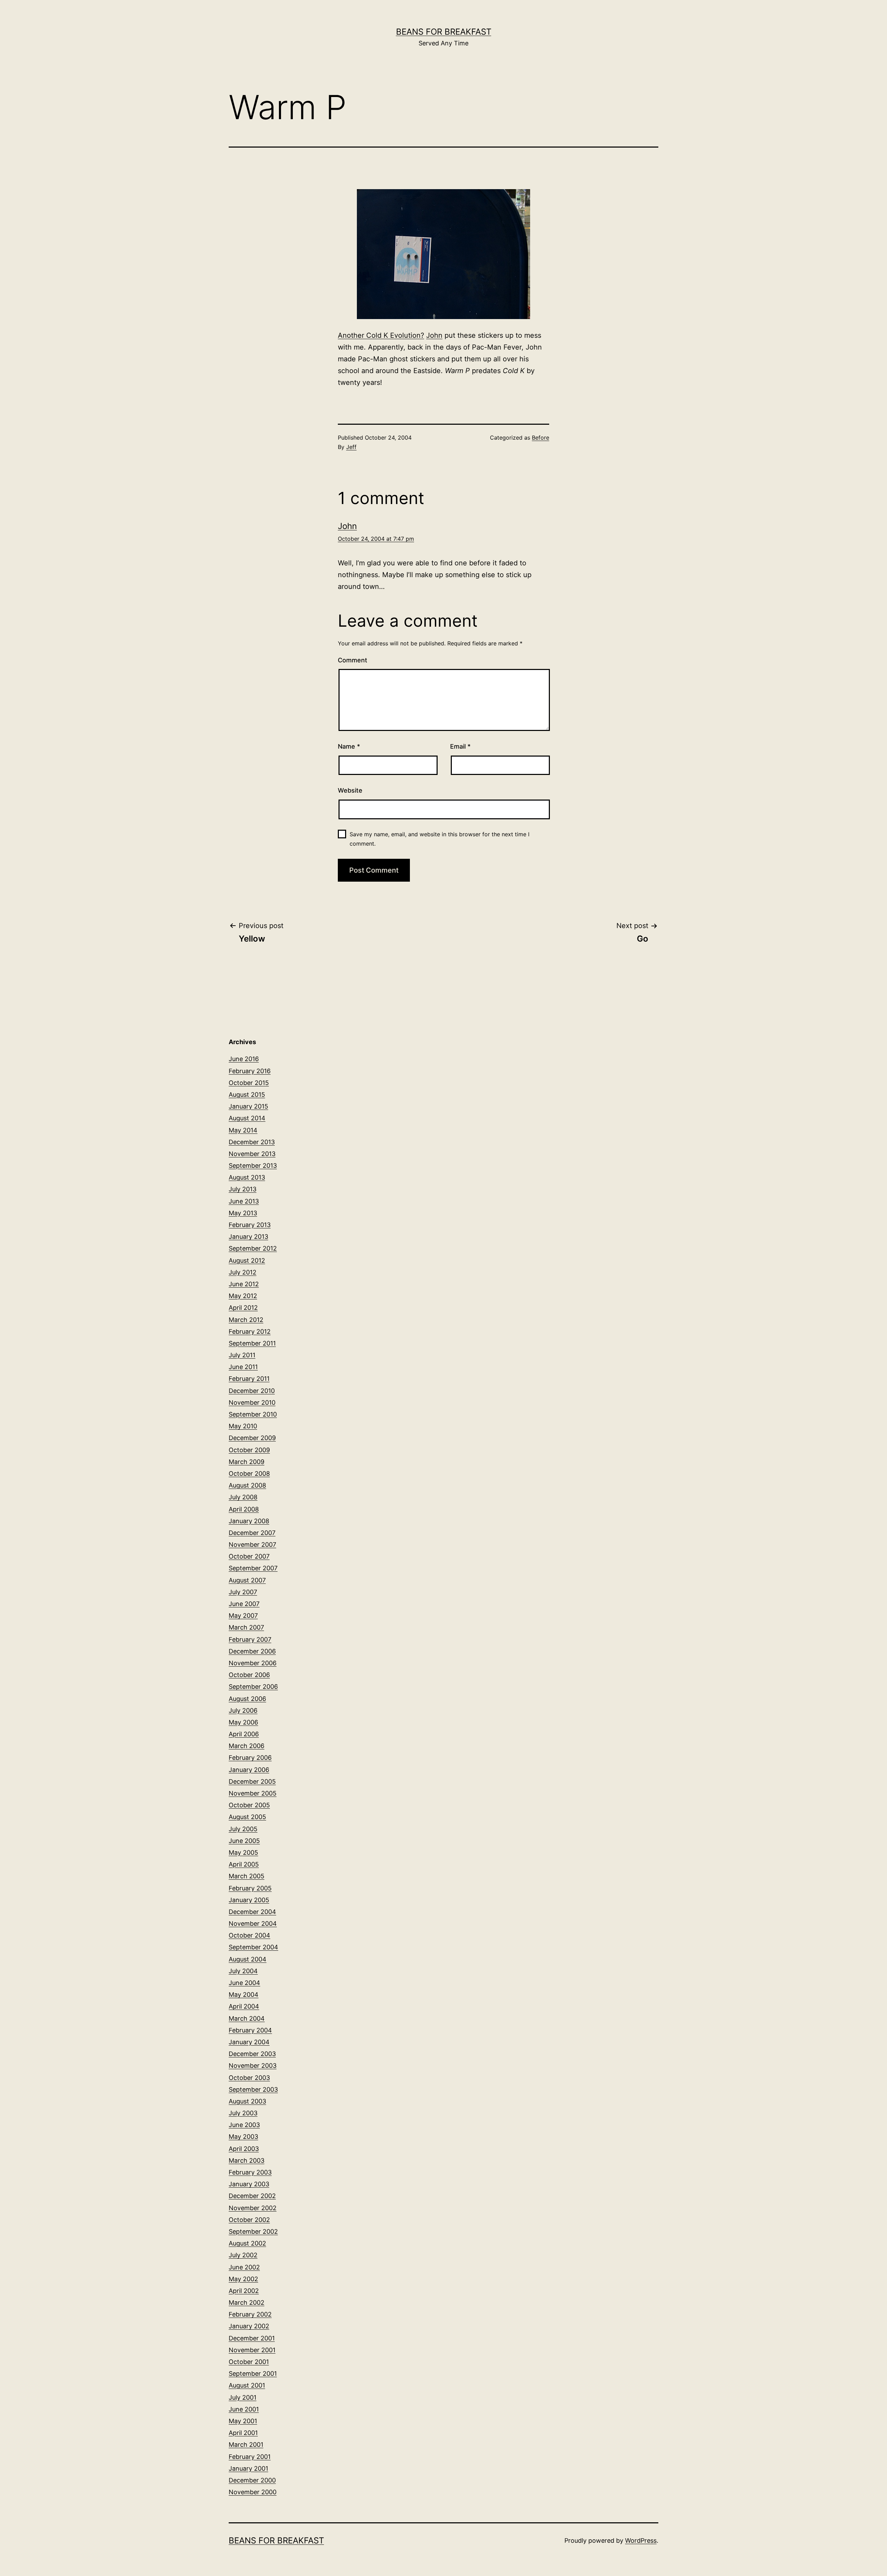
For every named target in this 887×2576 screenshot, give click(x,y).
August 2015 (247, 1095)
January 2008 (249, 1521)
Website (350, 790)
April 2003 (244, 2149)
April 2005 (244, 1864)
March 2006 (247, 1746)
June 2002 (244, 2267)
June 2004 (244, 1983)
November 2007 (252, 1545)
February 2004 (250, 2030)
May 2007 (243, 1616)
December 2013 (252, 1142)
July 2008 (243, 1497)
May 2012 (243, 1296)
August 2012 (247, 1260)
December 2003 (252, 2054)
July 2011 (242, 1355)
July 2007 (243, 1592)
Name (349, 746)
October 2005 (249, 1805)
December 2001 (252, 2338)
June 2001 (244, 2409)
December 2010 (252, 1391)
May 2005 (243, 1852)
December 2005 (252, 1781)
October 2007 (249, 1556)
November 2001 (252, 2350)
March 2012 (246, 1320)
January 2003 (249, 2184)
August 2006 (247, 1699)
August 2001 (247, 2385)
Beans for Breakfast (444, 32)
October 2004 (249, 1935)
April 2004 (244, 2006)
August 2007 (247, 1580)
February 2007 (250, 1639)
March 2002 (247, 2302)
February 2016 (250, 1071)
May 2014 (243, 1130)
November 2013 (252, 1154)
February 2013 (250, 1225)
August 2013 (247, 1177)
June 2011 (243, 1367)
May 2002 (243, 2279)
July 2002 (243, 2255)
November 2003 (253, 2066)
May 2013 (243, 1213)
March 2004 (247, 2018)
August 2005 (247, 1817)
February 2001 (250, 2457)
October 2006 (249, 1675)
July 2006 (243, 1710)
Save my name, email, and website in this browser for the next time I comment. (440, 839)
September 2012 (253, 1248)
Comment (353, 660)
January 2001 (248, 2468)
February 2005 (250, 1888)
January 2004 (249, 2042)
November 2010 (252, 1402)
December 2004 (252, 1912)
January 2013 (248, 1237)
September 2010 (253, 1414)
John (434, 335)
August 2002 (247, 2243)
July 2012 (243, 1272)
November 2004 (253, 1924)
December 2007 (252, 1533)
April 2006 (244, 1734)
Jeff (351, 447)
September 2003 (253, 2089)
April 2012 (243, 1308)
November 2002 (253, 2208)
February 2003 (250, 2172)
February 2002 (250, 2314)
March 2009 (247, 1462)
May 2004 (244, 1995)
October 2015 (249, 1083)
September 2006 (253, 1687)
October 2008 (249, 1474)
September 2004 (253, 1947)
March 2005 (247, 1876)
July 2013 (243, 1189)
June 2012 (244, 1284)
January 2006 (249, 1770)
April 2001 (243, 2433)
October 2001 (249, 2362)
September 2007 (253, 1568)
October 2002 (249, 2220)
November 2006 (253, 1663)
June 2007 (244, 1604)
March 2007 (246, 1627)
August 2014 (247, 1118)
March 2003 (247, 2160)
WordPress (641, 2540)
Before (541, 438)
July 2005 (243, 1829)
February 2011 (249, 1379)
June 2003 (244, 2125)
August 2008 (247, 1485)
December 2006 (252, 1651)
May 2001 (243, 2421)
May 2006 (243, 1722)
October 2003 (249, 2078)
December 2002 (252, 2196)
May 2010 (243, 1426)
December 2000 (252, 2480)
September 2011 (252, 1343)
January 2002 (249, 2326)
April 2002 (244, 2291)
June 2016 (244, 1059)
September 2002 (253, 2231)
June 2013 (244, 1201)
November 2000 (253, 2492)
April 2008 (244, 1509)
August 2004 (248, 1959)
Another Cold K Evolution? (381, 335)
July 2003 (243, 2113)
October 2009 (249, 1450)
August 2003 (247, 2101)
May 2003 (243, 2137)
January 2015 (248, 1106)
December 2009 (252, 1438)
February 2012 (250, 1331)
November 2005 (253, 1793)
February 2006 (250, 1758)
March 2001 (246, 2445)
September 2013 (253, 1166)
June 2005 (244, 1841)
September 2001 (253, 2374)
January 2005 (249, 1900)
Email (460, 746)
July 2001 (243, 2397)
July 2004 (243, 1971)
